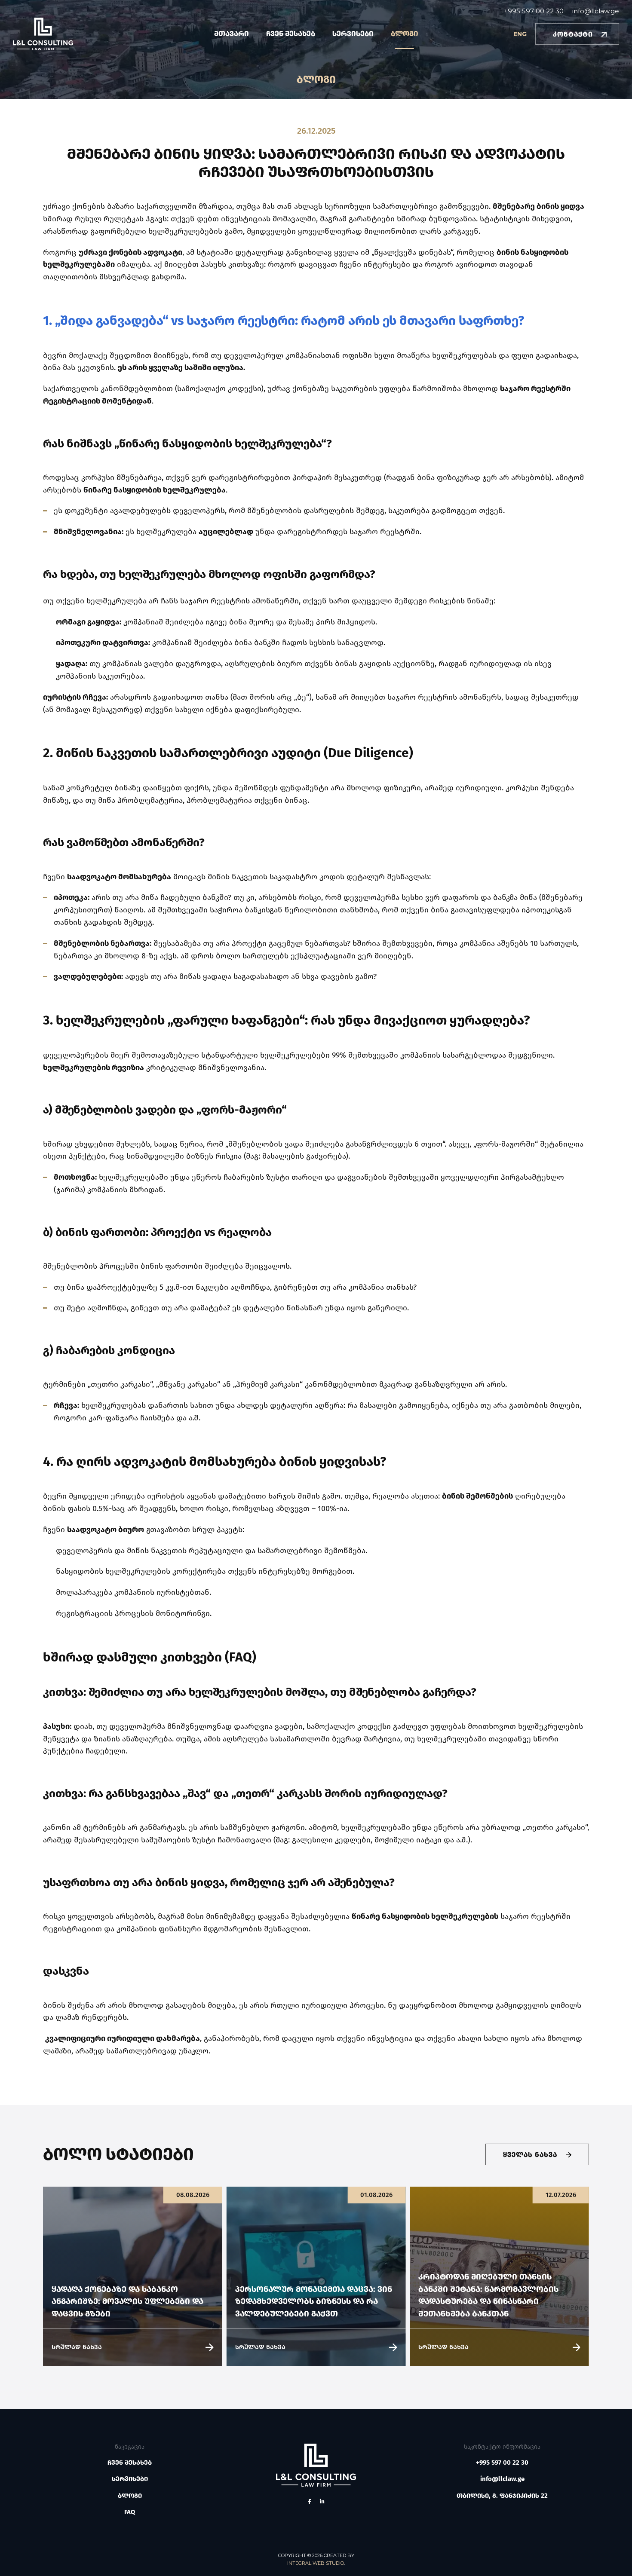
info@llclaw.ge (596, 11)
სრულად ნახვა (77, 2347)
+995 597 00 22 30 (534, 11)
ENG (520, 34)
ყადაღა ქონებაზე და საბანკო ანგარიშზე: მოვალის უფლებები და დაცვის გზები (127, 2301)
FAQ (130, 2512)
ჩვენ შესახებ (291, 34)
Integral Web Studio (316, 2563)
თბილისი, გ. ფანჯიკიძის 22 (502, 2496)
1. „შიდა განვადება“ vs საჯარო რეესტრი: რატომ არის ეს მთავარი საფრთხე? (284, 321)
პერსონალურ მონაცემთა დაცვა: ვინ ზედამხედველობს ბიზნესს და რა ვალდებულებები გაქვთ (314, 2301)
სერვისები (353, 34)
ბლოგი (405, 34)
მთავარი (232, 34)
